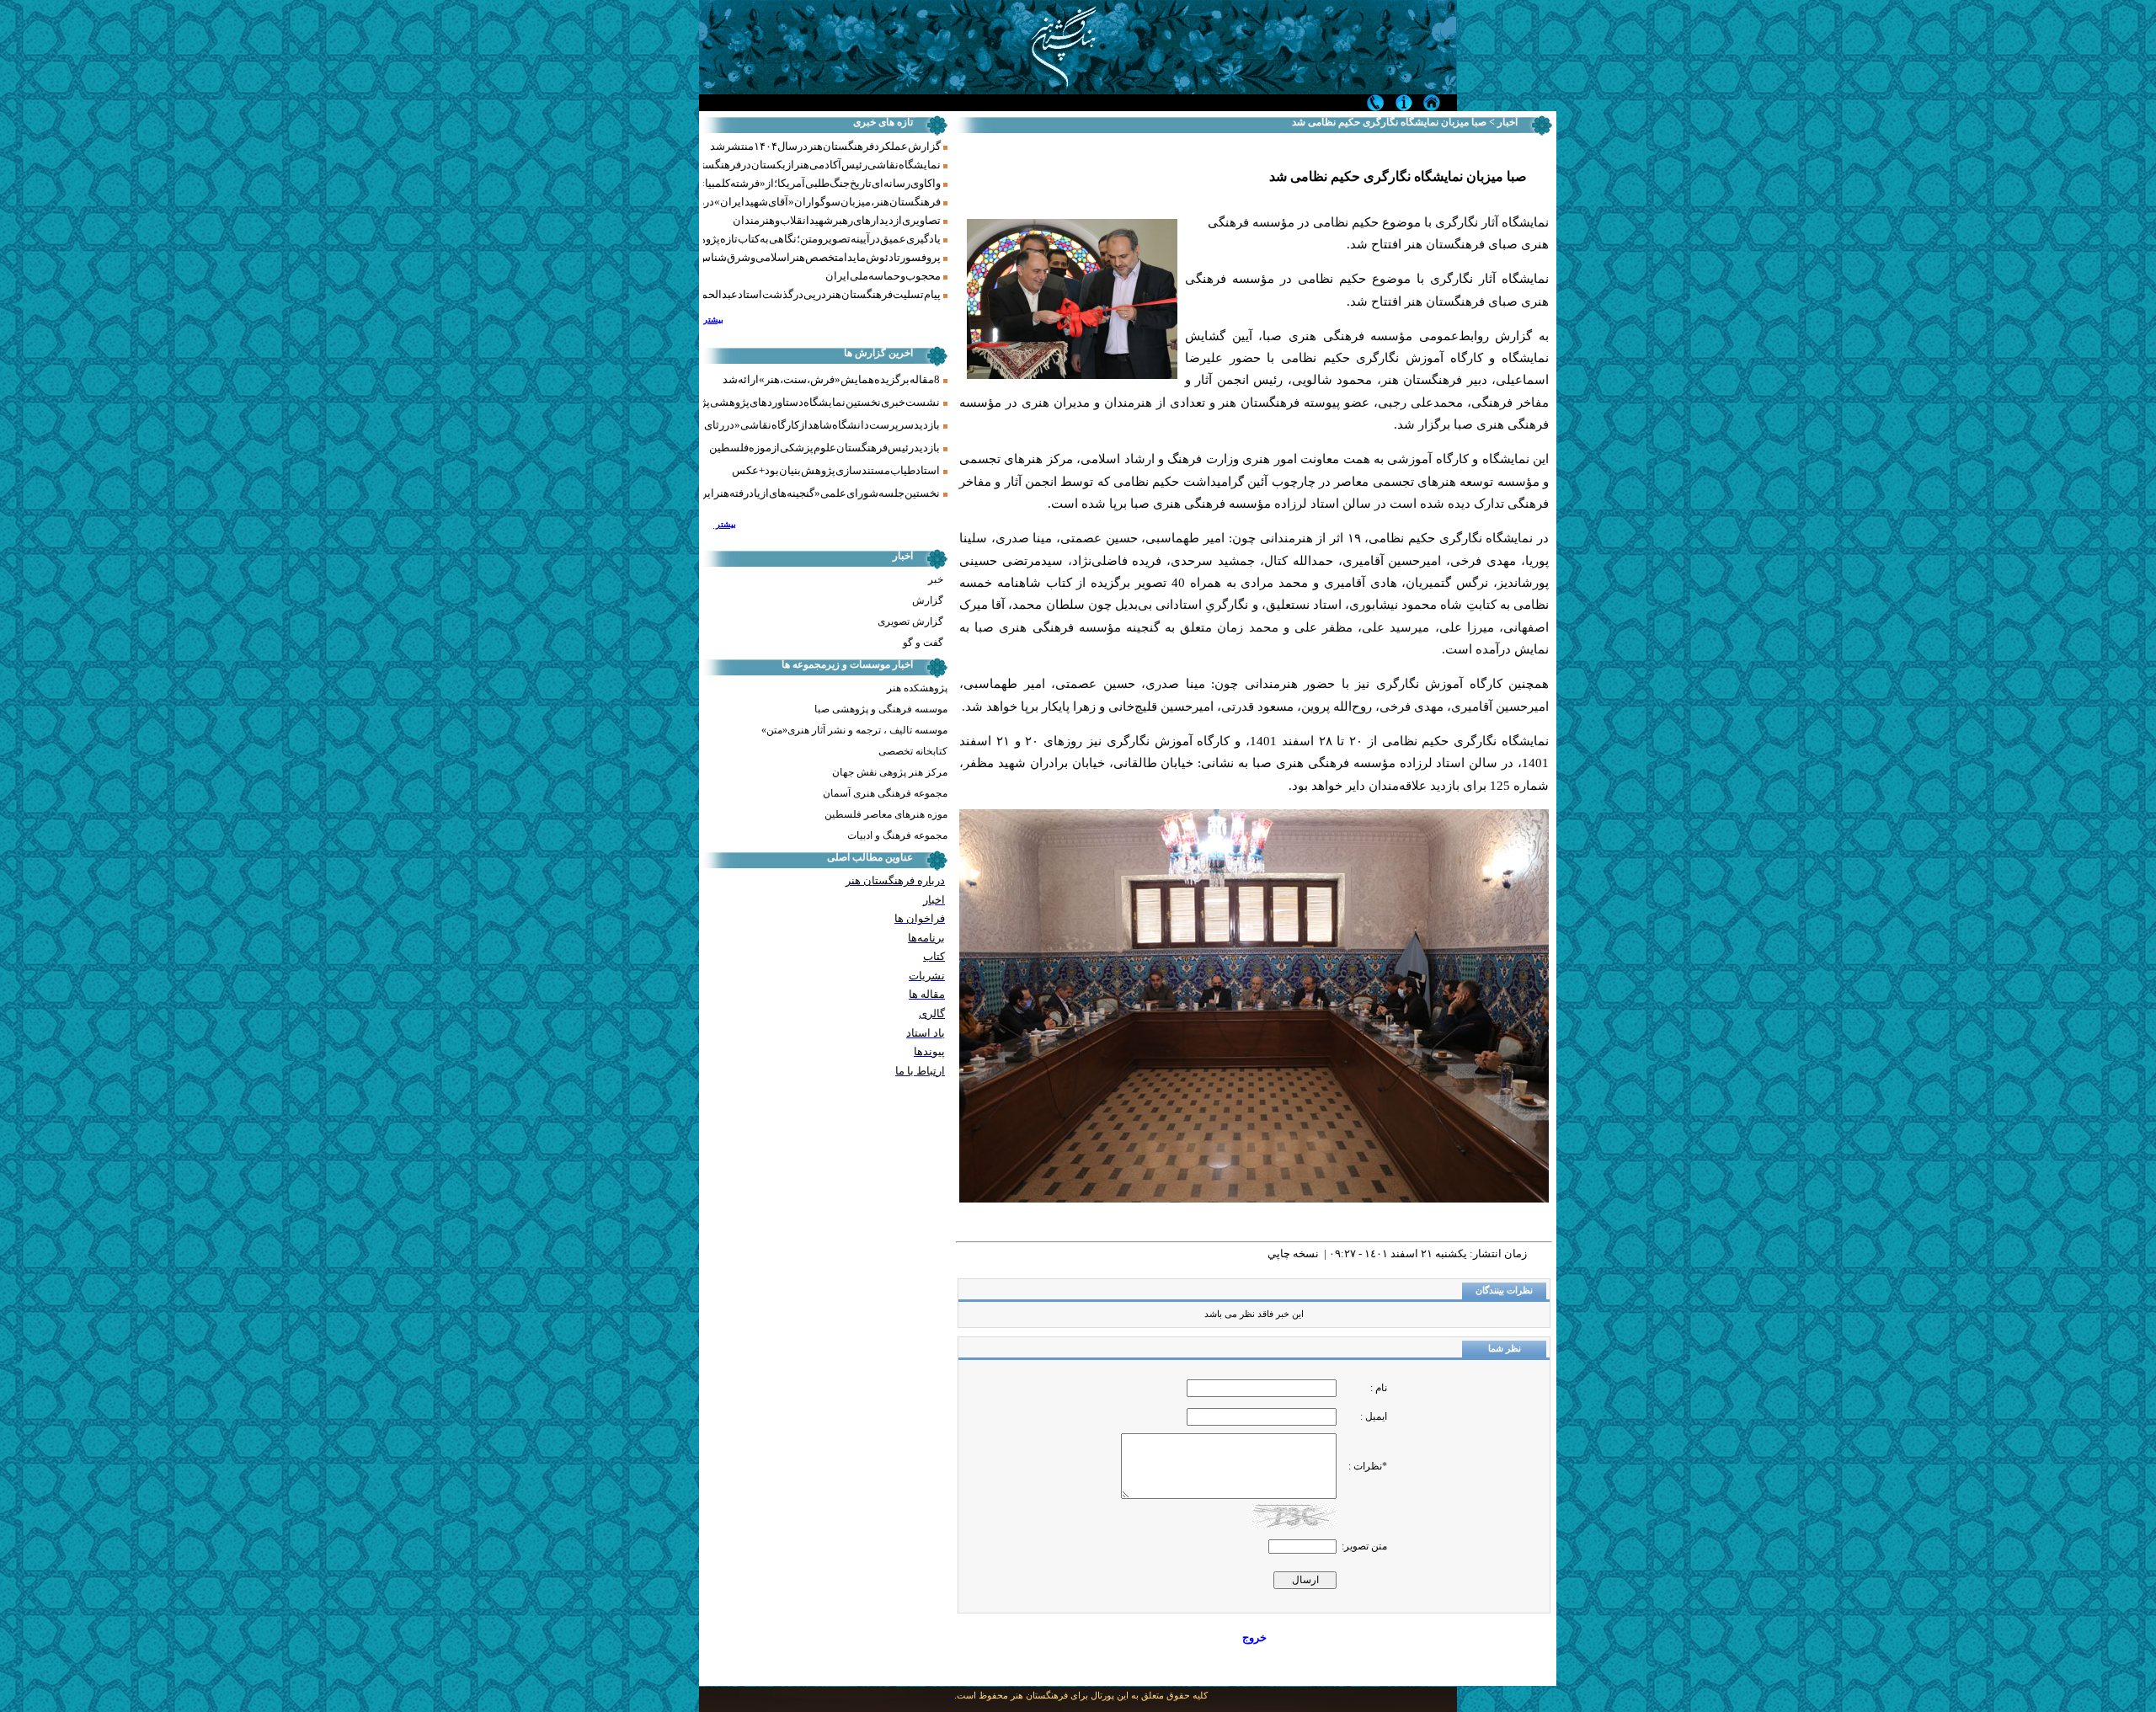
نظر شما (1505, 1349)
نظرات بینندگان (1504, 1291)
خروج (1254, 1637)
